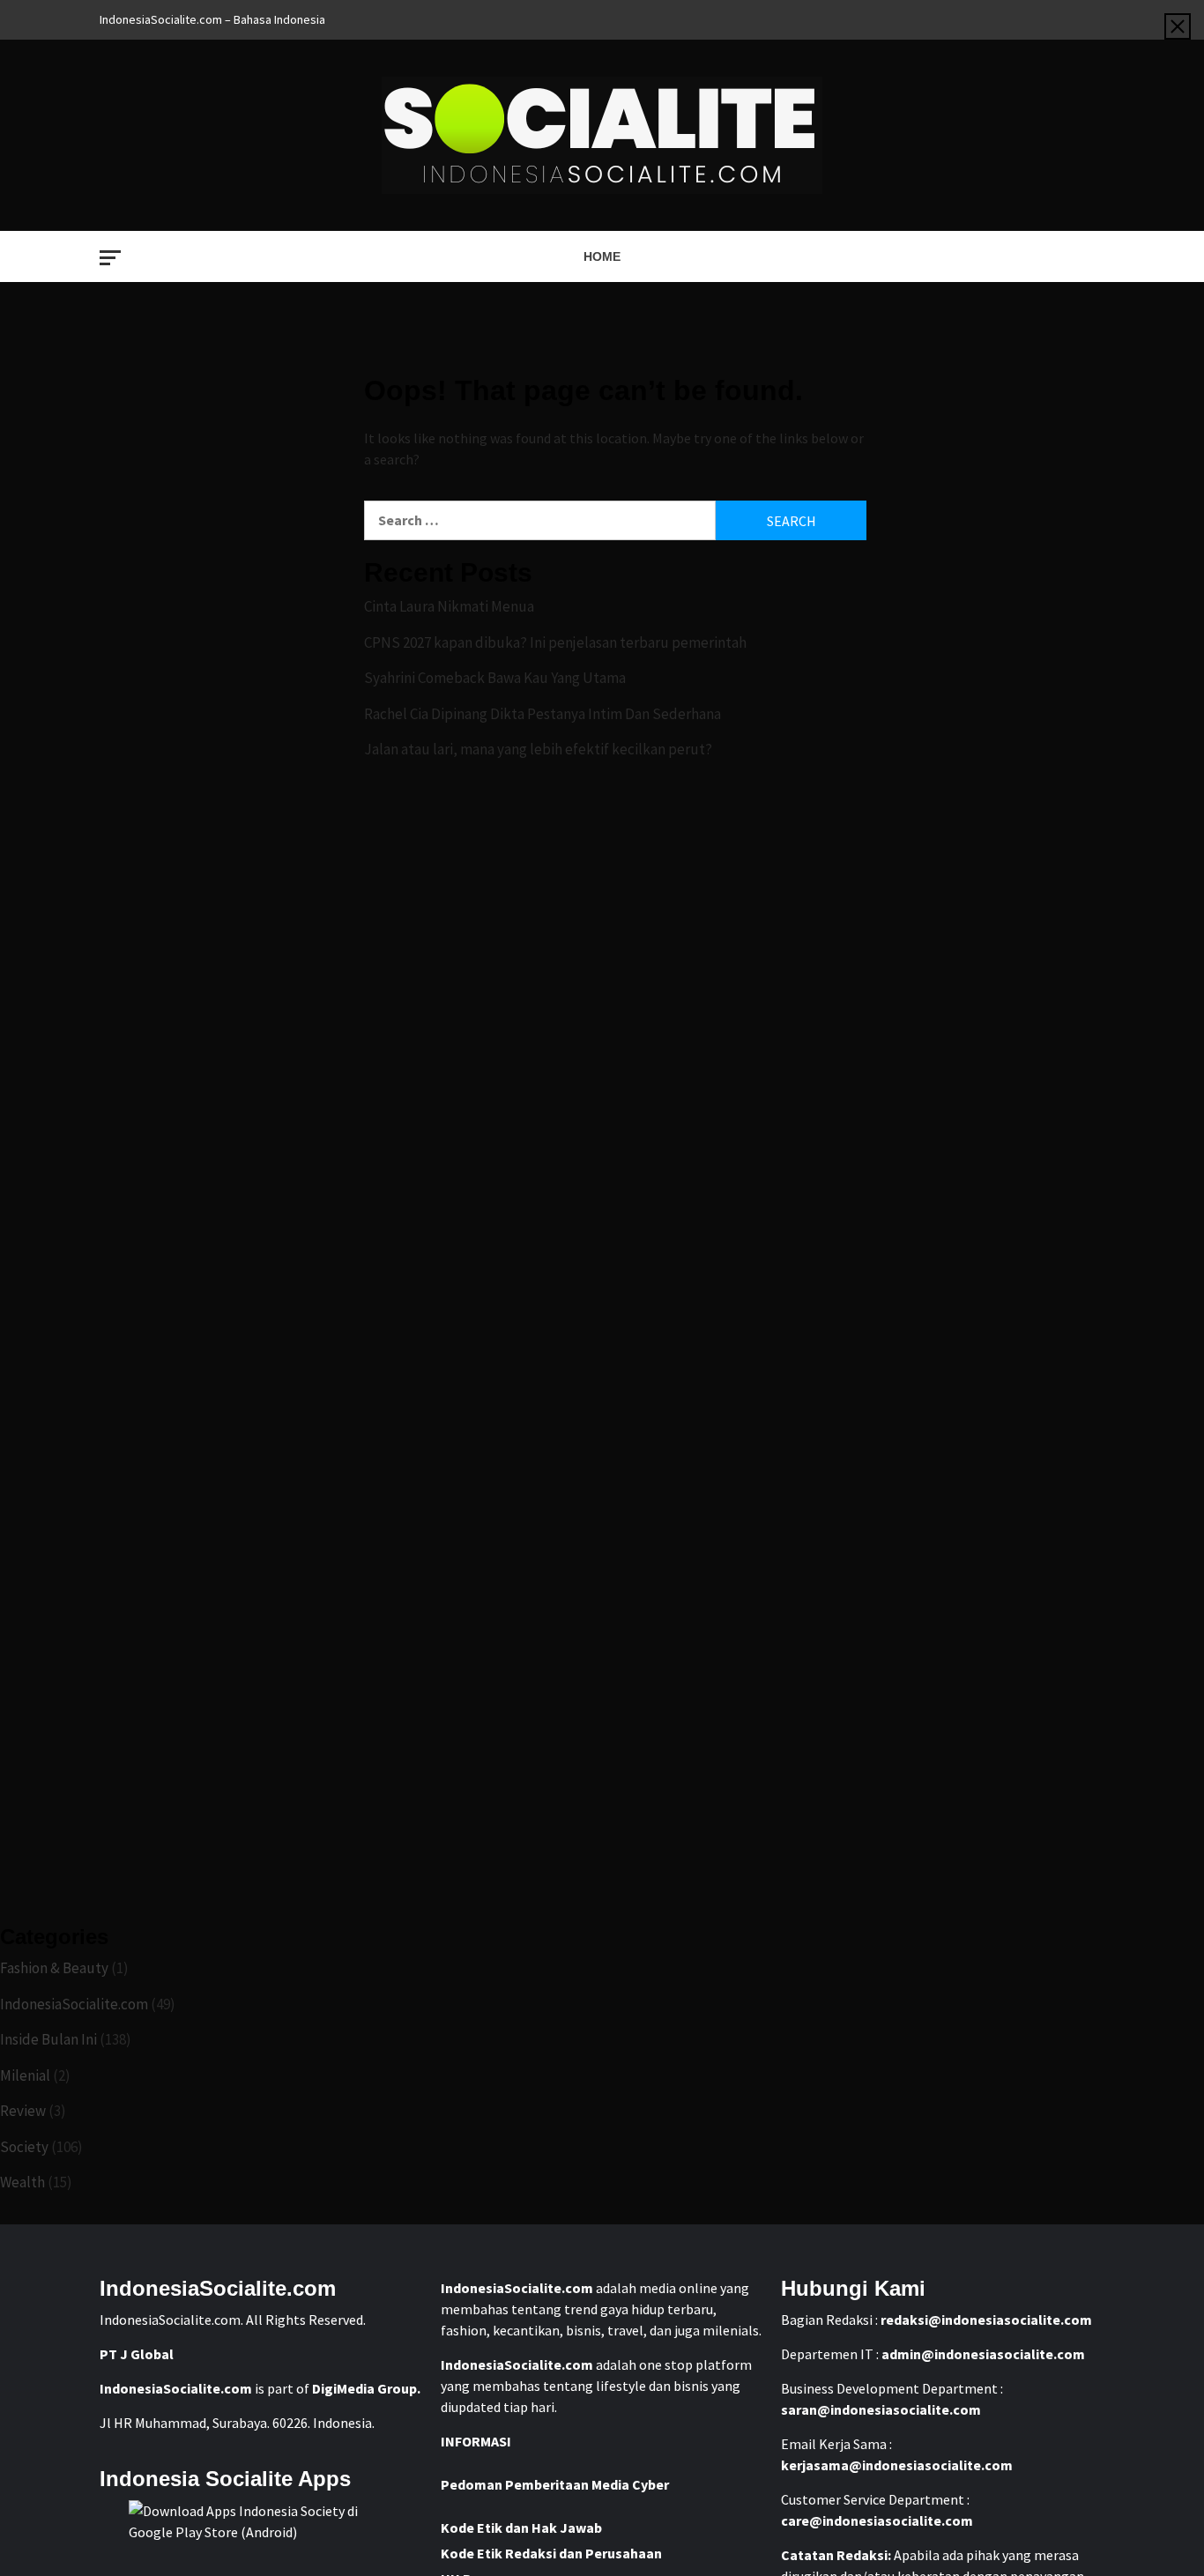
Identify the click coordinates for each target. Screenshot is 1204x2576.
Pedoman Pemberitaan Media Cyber (555, 2484)
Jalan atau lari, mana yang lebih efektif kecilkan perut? (538, 749)
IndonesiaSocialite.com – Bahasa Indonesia (212, 19)
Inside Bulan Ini (48, 2039)
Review (23, 2111)
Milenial (25, 2075)
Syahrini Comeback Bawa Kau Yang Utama (495, 678)
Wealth (22, 2182)
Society (24, 2147)
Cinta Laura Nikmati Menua (449, 606)
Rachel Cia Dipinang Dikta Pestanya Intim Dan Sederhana (543, 714)
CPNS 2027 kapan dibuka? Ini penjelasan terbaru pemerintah (555, 642)
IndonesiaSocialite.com (74, 2004)
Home (602, 256)
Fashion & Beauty (54, 1968)
